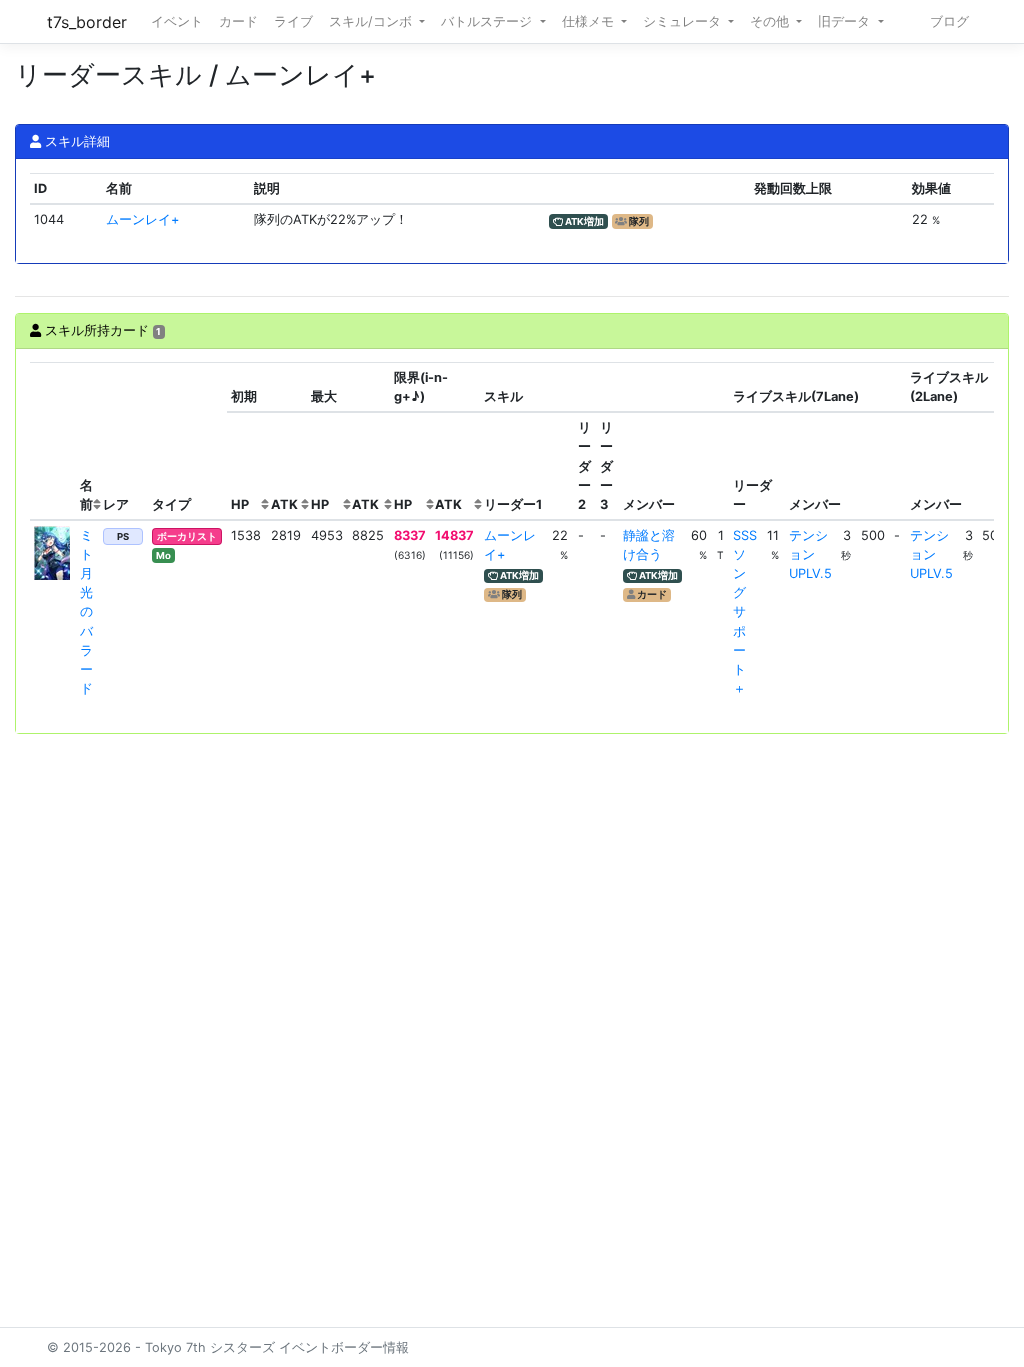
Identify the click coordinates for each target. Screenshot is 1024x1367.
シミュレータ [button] (684, 21)
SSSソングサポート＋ (745, 612)
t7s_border (87, 22)
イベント (177, 21)
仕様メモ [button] (590, 21)
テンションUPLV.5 (810, 554)
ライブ (293, 21)
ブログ (949, 21)
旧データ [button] (846, 21)
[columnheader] (53, 441)
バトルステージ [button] (488, 21)
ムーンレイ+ (142, 219)
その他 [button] (771, 21)
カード (238, 21)
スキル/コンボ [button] (372, 21)
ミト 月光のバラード (86, 612)
